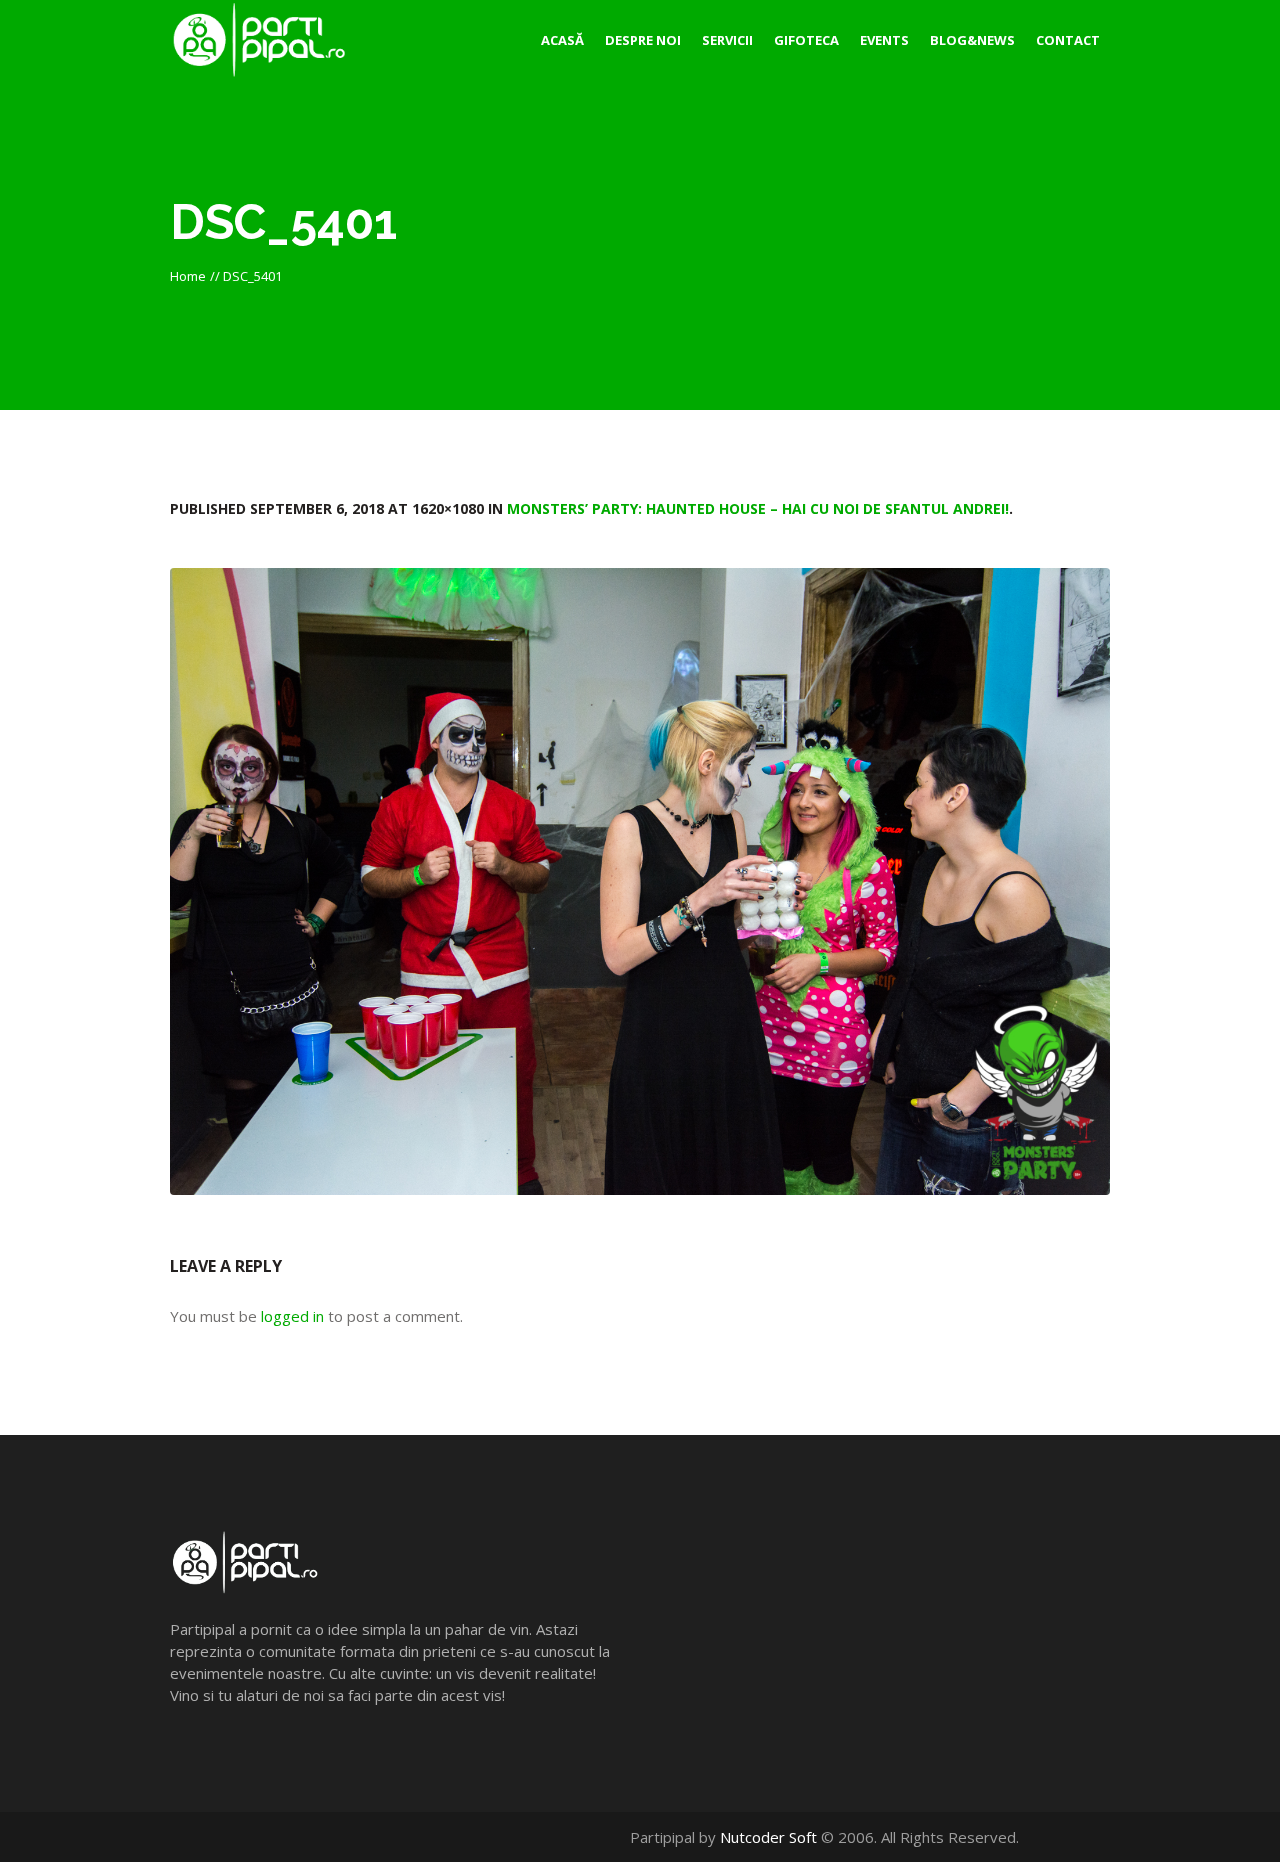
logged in (292, 1316)
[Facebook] (1057, 1837)
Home (188, 276)
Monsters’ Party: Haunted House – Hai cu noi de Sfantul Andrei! (758, 508)
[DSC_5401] (640, 881)
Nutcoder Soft (768, 1837)
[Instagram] (1099, 1837)
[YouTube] (1078, 1837)
